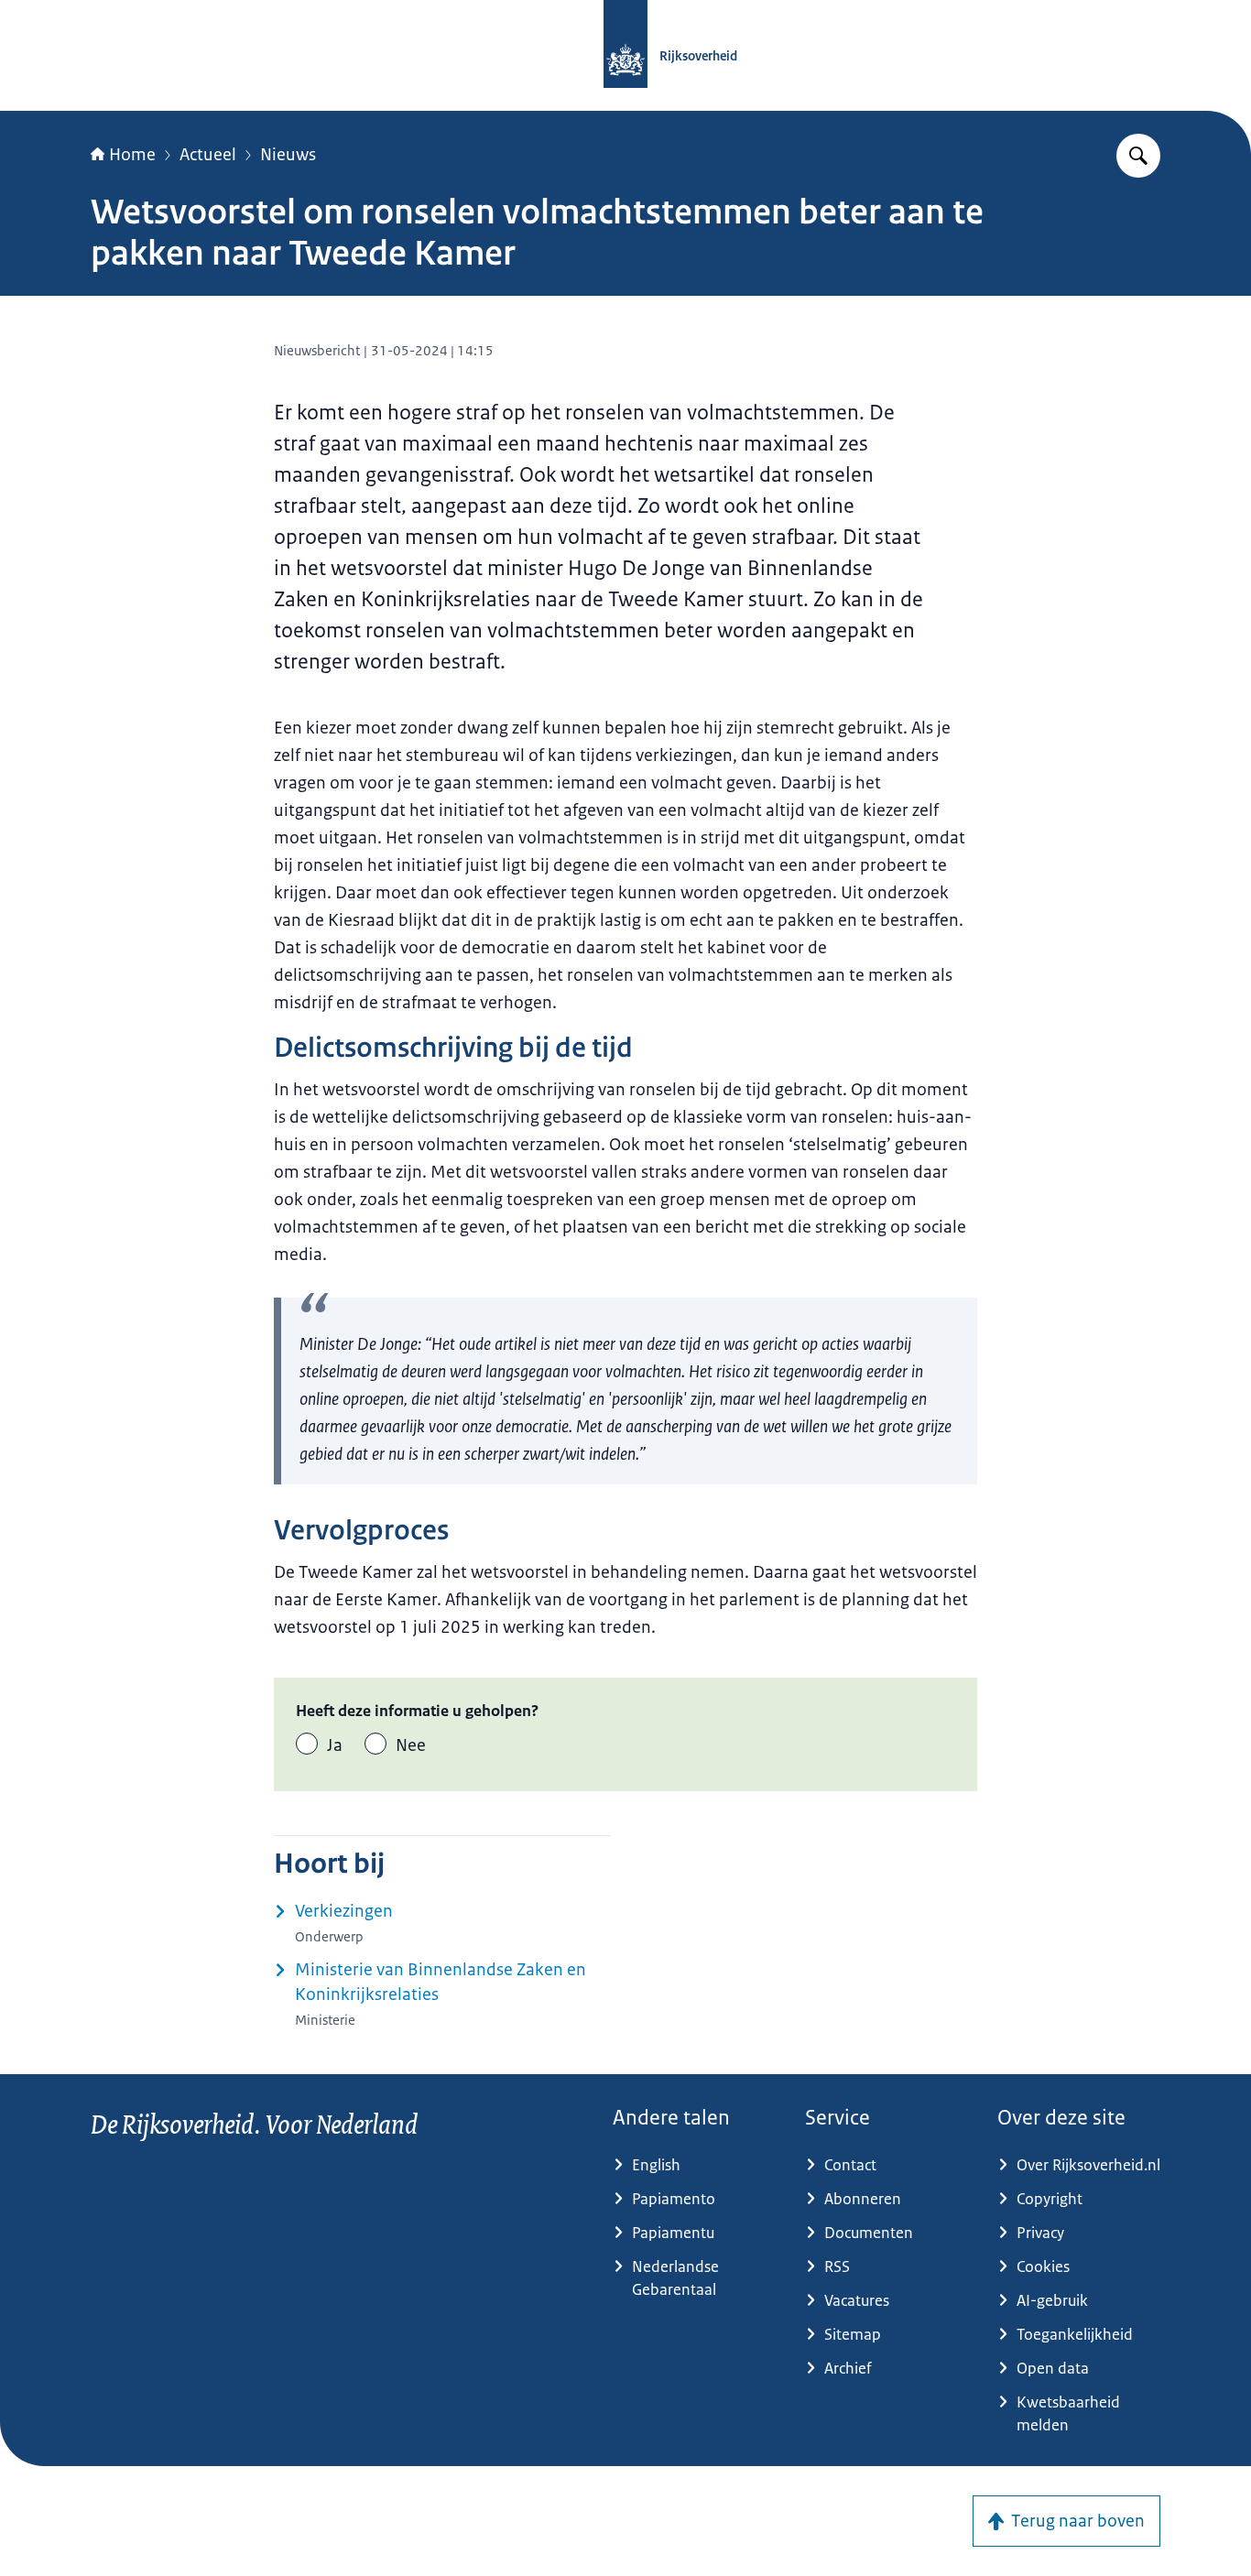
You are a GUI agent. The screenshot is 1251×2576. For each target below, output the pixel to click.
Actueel (208, 155)
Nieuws (288, 155)
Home (132, 155)
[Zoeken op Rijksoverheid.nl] (1138, 156)
